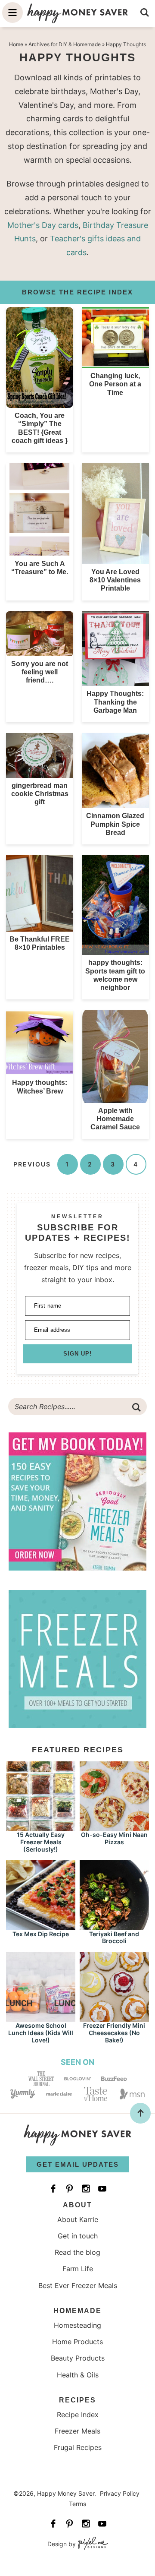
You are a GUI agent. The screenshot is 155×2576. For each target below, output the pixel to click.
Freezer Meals (77, 2431)
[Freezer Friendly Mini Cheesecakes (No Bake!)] (114, 2018)
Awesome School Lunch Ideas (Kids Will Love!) (41, 2033)
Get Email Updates (78, 2164)
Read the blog (77, 2252)
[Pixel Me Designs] (92, 2544)
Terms (77, 2504)
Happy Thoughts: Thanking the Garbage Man (115, 702)
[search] (145, 13)
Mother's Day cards (43, 225)
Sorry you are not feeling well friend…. (40, 672)
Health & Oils (78, 2375)
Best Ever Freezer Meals (78, 2285)
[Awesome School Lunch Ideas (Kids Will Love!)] (41, 2018)
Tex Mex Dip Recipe (41, 1934)
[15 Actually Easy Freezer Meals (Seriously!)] (41, 1827)
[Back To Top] (140, 2113)
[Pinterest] (69, 2189)
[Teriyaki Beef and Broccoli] (114, 1926)
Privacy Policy (120, 2493)
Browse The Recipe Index (77, 292)
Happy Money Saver (77, 13)
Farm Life (78, 2269)
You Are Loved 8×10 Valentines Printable (115, 580)
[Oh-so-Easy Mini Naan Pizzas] (114, 1827)
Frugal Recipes (78, 2447)
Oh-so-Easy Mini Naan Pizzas (114, 1838)
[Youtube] (102, 2189)
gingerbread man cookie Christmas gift (40, 794)
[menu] (12, 13)
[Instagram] (86, 2189)
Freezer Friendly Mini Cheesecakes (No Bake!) (114, 2033)
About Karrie (78, 2219)
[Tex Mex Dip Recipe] (41, 1926)
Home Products (77, 2342)
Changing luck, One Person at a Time (115, 384)
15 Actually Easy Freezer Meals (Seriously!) (41, 1842)
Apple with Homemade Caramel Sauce (115, 1119)
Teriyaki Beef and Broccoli (114, 1938)
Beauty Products (78, 2358)
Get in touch (78, 2236)
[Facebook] (53, 2189)
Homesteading (77, 2325)
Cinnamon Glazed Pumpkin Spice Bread (115, 824)
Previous (32, 1164)
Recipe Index (78, 2415)
